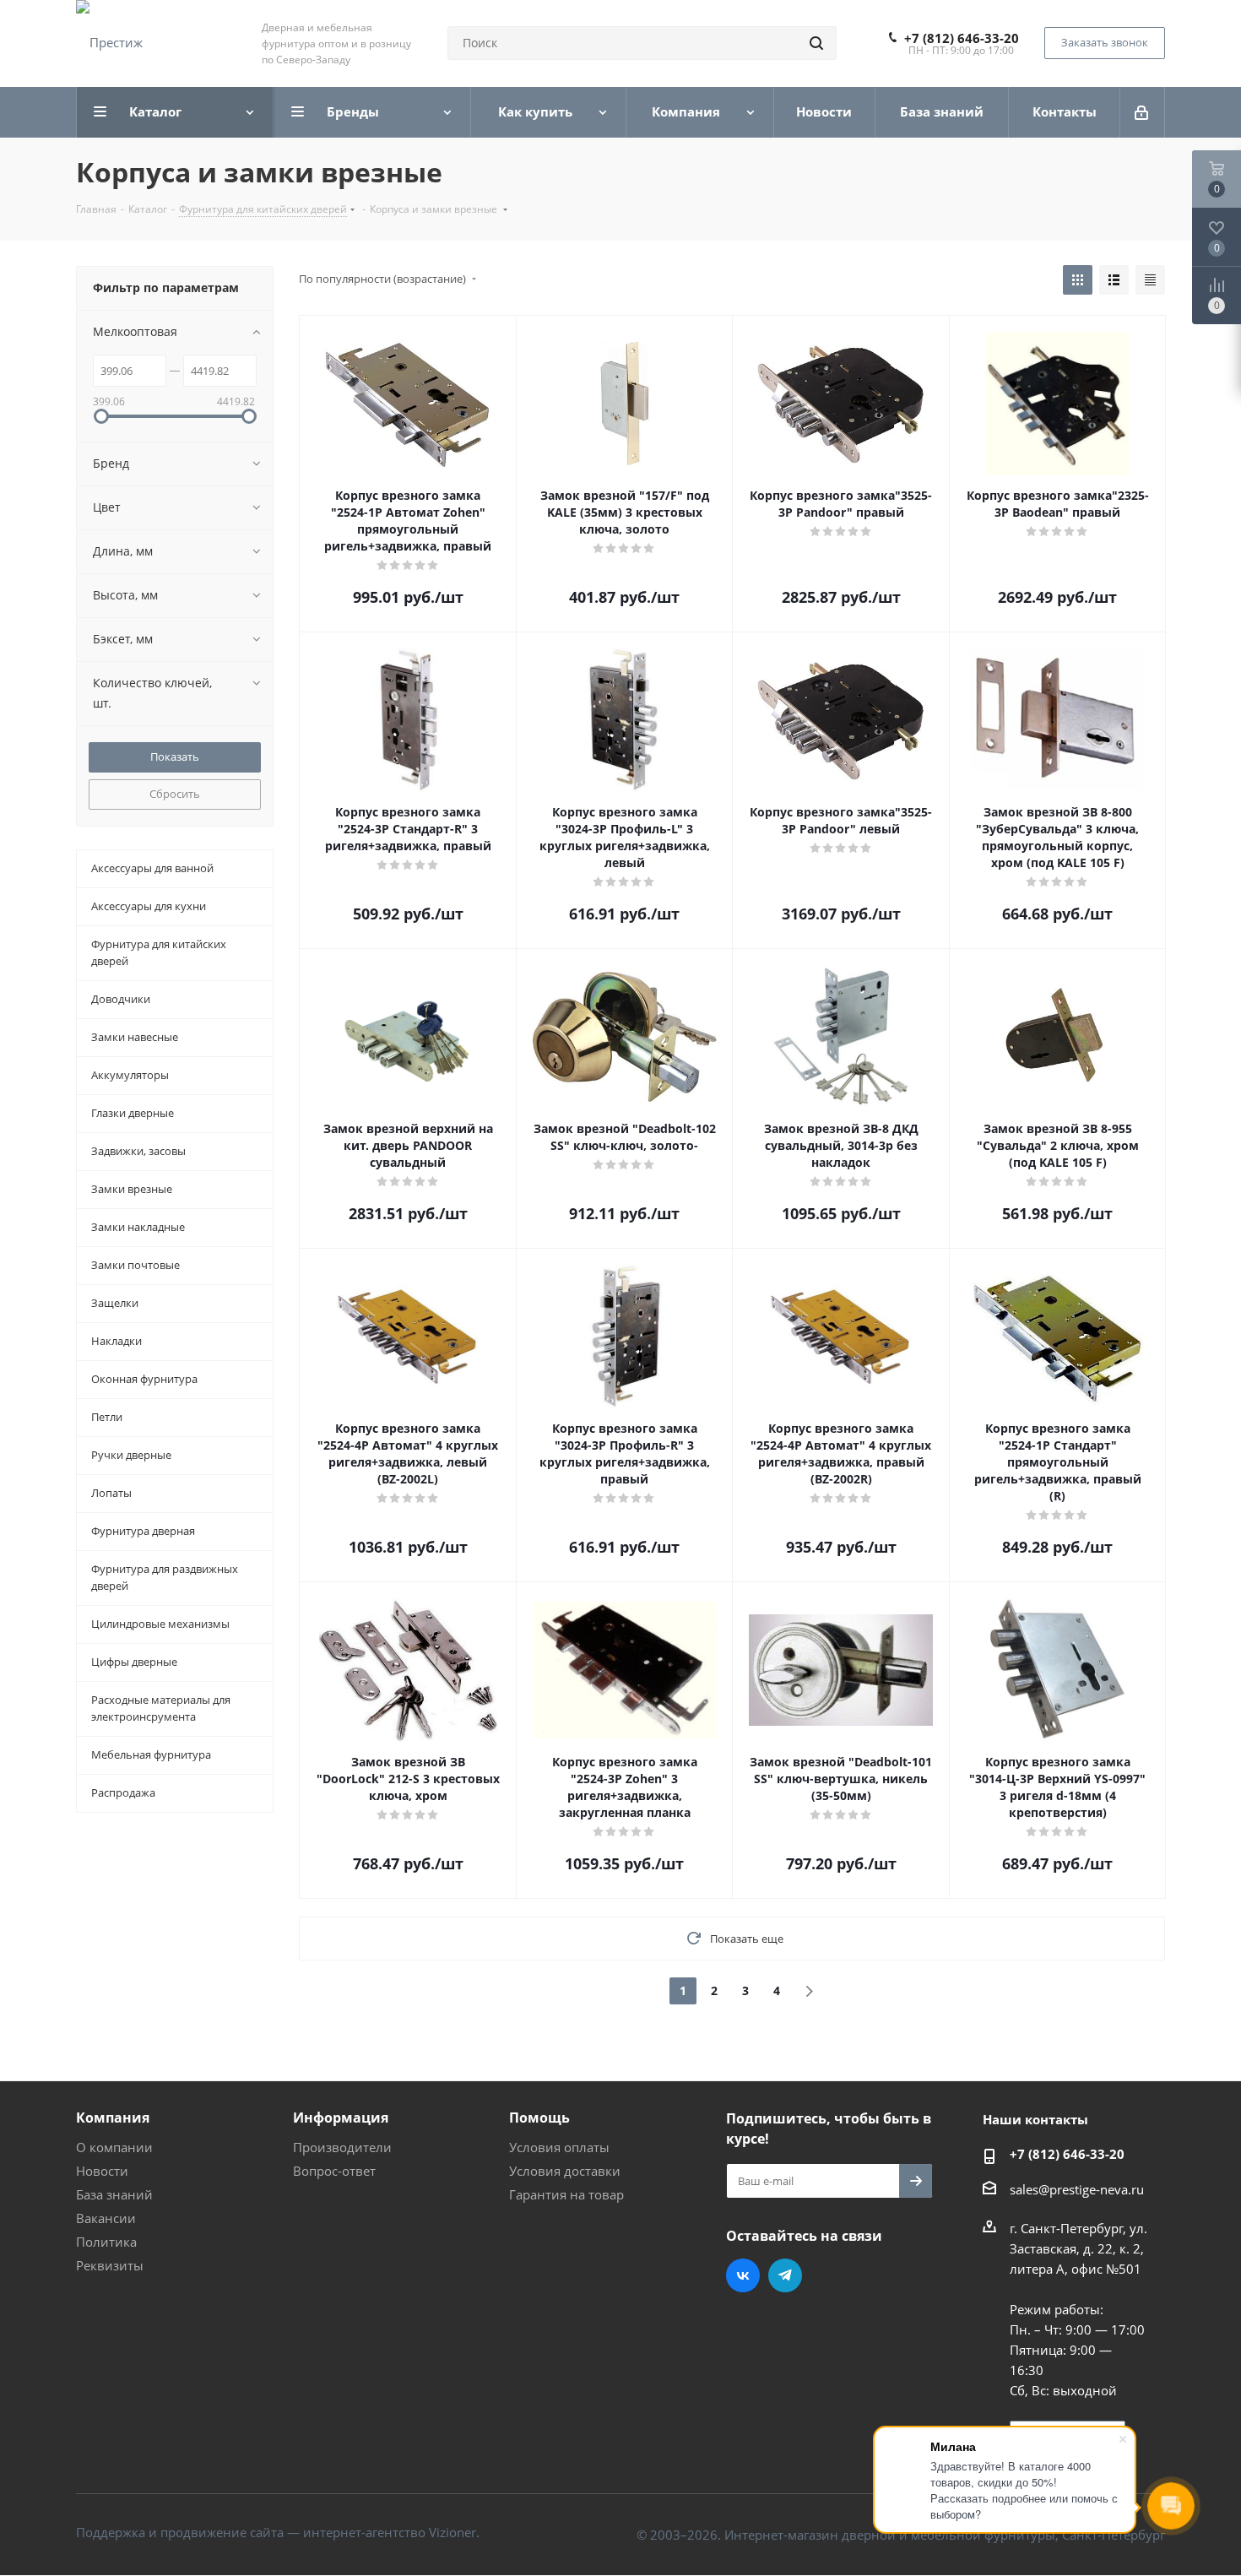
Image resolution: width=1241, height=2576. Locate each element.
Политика (106, 2242)
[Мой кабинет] (1143, 112)
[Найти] (816, 43)
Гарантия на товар (566, 2194)
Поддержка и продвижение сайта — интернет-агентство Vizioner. (278, 2532)
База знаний (114, 2194)
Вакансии (106, 2218)
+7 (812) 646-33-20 (962, 38)
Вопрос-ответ (334, 2171)
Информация (341, 2118)
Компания (113, 2118)
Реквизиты (110, 2265)
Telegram (785, 2275)
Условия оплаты (559, 2147)
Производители (342, 2147)
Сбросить (175, 794)
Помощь (539, 2118)
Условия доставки (565, 2171)
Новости (102, 2171)
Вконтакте (743, 2275)
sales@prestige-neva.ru (1077, 2189)
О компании (114, 2147)
